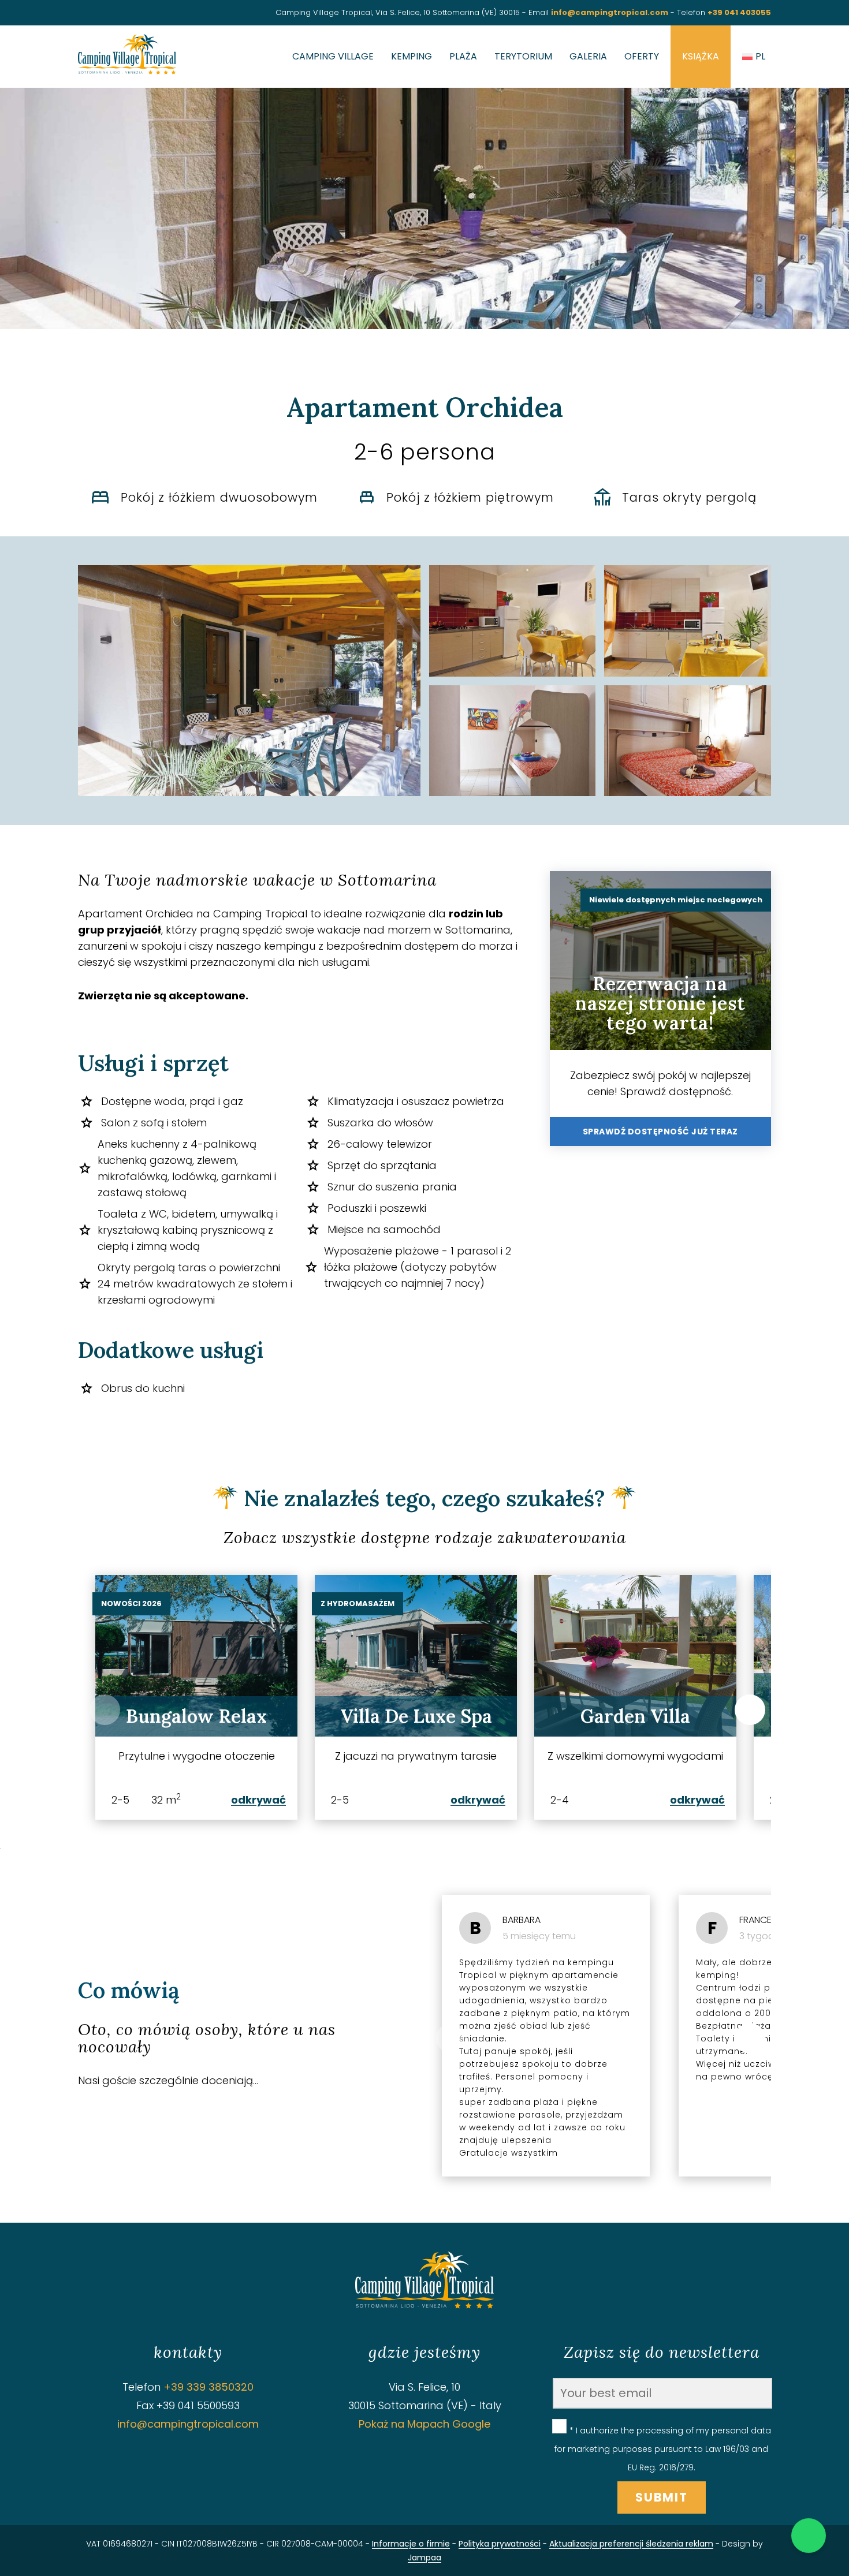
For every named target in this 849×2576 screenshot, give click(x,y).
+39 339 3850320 (208, 2387)
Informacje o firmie (411, 2544)
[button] (750, 1710)
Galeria (588, 56)
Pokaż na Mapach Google (425, 2424)
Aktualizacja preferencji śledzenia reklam (631, 2544)
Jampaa (425, 2558)
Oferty (642, 56)
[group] (196, 1697)
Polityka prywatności (500, 2544)
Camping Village (333, 56)
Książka (701, 56)
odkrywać (258, 1800)
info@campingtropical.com (610, 12)
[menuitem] (754, 57)
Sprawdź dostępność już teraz (660, 1132)
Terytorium (523, 56)
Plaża (463, 56)
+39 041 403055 (739, 12)
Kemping (412, 56)
